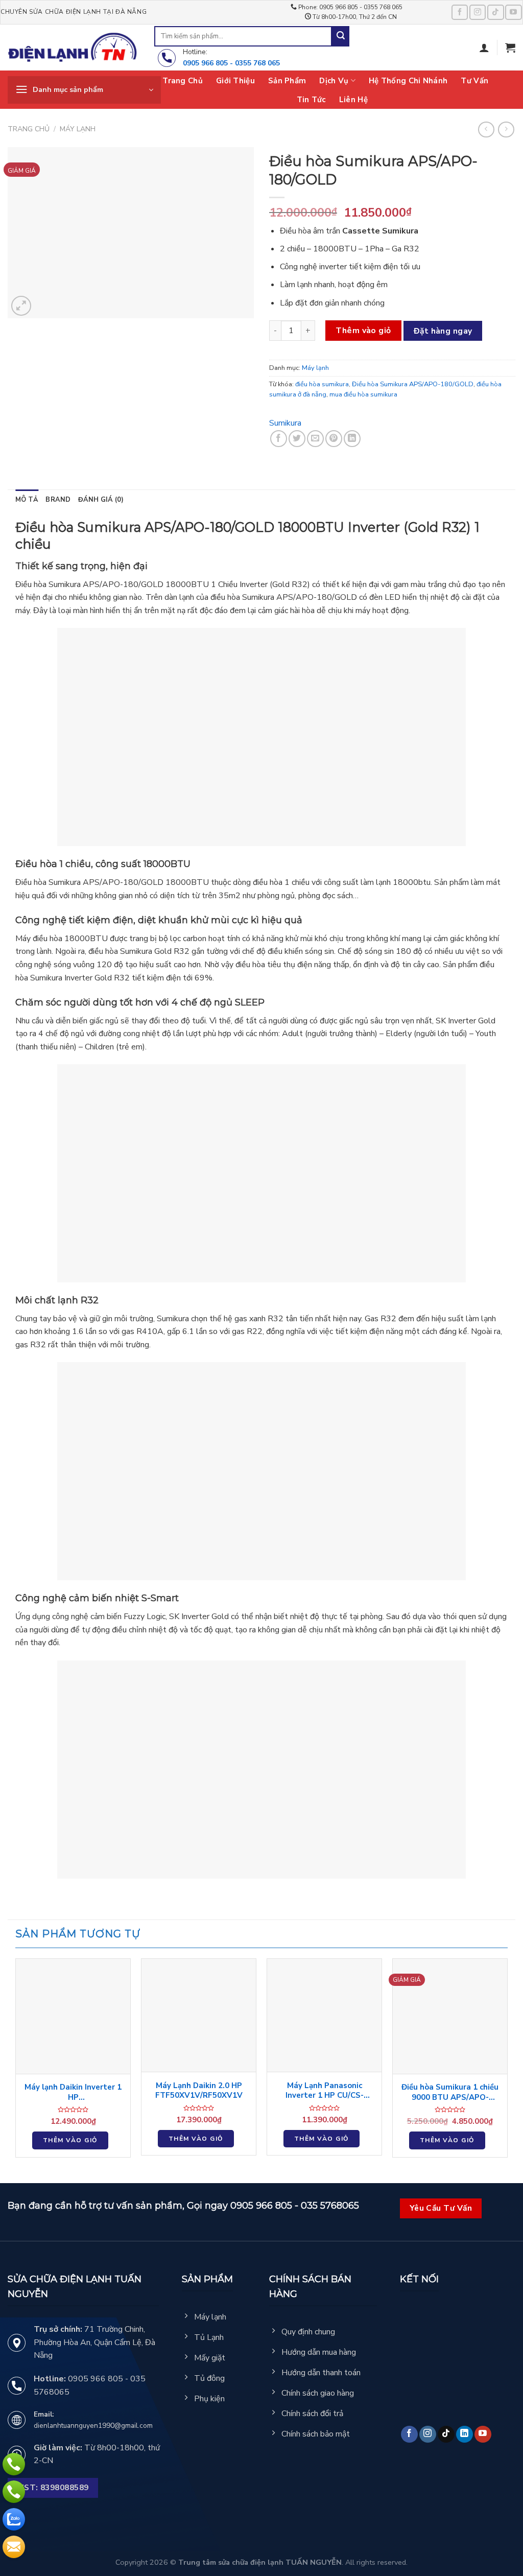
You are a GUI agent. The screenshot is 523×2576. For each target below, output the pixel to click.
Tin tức (311, 100)
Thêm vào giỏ (363, 331)
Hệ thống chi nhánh (408, 81)
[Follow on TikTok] (495, 12)
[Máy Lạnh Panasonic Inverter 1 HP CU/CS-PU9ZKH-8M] (324, 2015)
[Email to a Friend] (315, 439)
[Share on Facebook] (279, 439)
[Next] (507, 2062)
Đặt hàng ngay (443, 331)
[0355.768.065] (14, 2492)
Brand (58, 500)
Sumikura (285, 423)
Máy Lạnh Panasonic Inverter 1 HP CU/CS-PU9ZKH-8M (325, 2091)
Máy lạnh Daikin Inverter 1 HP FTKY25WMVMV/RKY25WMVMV (73, 2092)
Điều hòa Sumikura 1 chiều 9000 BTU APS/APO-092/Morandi (450, 2092)
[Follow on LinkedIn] (465, 2434)
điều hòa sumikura (322, 384)
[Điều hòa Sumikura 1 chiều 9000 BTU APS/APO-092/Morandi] (450, 2016)
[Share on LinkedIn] (352, 439)
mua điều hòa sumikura (363, 394)
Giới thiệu (235, 81)
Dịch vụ (334, 81)
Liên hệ (353, 100)
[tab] (27, 500)
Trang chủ (183, 81)
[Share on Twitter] (297, 439)
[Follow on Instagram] (478, 12)
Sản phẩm (287, 81)
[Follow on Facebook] (460, 12)
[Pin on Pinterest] (334, 439)
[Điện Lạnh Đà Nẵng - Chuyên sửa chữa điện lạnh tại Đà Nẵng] (73, 48)
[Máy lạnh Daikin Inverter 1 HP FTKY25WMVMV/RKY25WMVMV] (73, 2016)
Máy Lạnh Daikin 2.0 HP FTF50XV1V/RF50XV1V (199, 2091)
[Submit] (341, 36)
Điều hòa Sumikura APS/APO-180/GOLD (413, 384)
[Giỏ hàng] (510, 48)
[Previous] (16, 2062)
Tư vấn (474, 81)
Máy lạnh (78, 129)
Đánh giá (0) (101, 500)
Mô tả (27, 500)
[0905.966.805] (14, 2464)
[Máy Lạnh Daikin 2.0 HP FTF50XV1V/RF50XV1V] (199, 2015)
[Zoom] (21, 306)
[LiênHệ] (14, 2547)
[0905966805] (14, 2519)
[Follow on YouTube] (513, 12)
